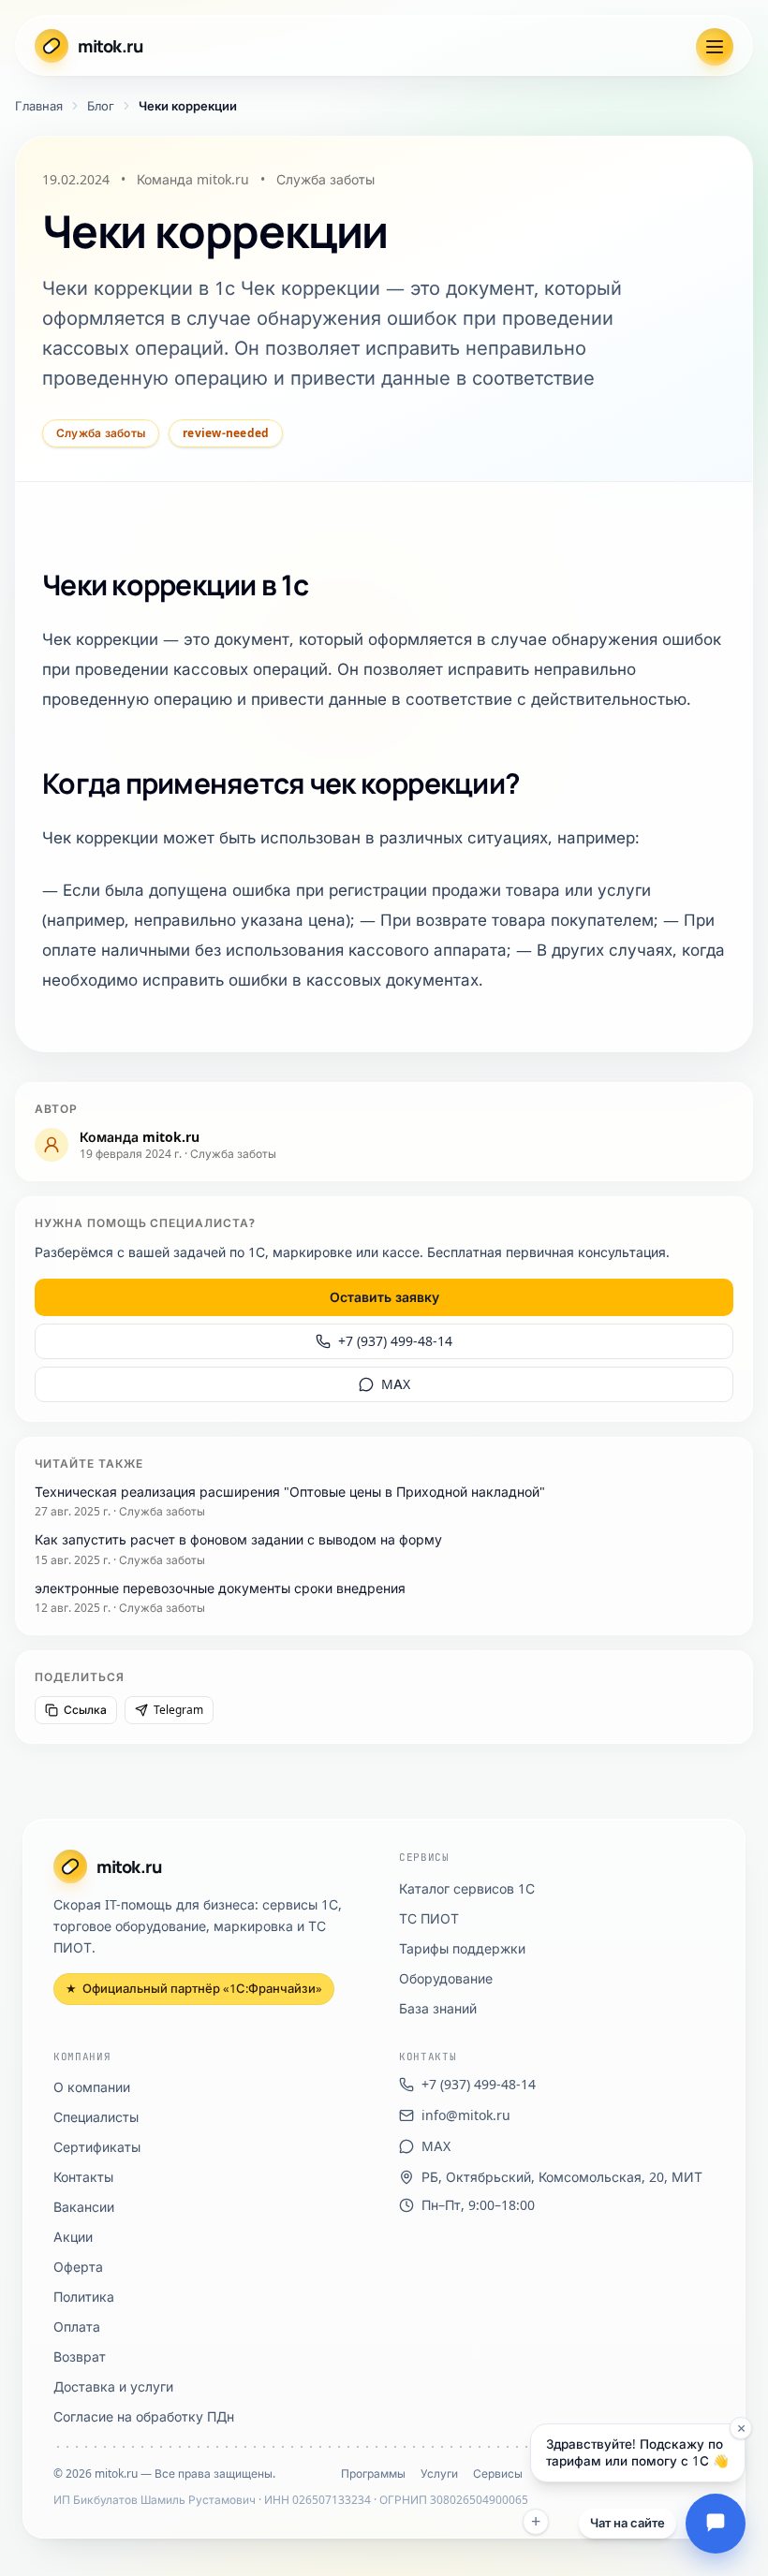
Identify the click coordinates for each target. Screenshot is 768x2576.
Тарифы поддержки (462, 1948)
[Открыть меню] (715, 47)
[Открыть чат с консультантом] (716, 2524)
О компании (92, 2087)
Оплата (77, 2327)
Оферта (78, 2267)
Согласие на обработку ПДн (144, 2416)
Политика (84, 2297)
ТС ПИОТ (429, 1918)
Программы (373, 2474)
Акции (73, 2237)
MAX (396, 1384)
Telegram (178, 1710)
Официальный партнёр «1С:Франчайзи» (194, 1988)
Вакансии (84, 2207)
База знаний (438, 2008)
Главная (39, 106)
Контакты (83, 2177)
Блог (101, 106)
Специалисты (96, 2117)
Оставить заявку (384, 1297)
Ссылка (85, 1710)
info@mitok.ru (466, 2115)
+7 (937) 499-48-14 (395, 1341)
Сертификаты (97, 2147)
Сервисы (498, 2474)
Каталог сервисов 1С (467, 1888)
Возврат (80, 2356)
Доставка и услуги (113, 2386)
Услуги (439, 2474)
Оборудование (446, 1978)
